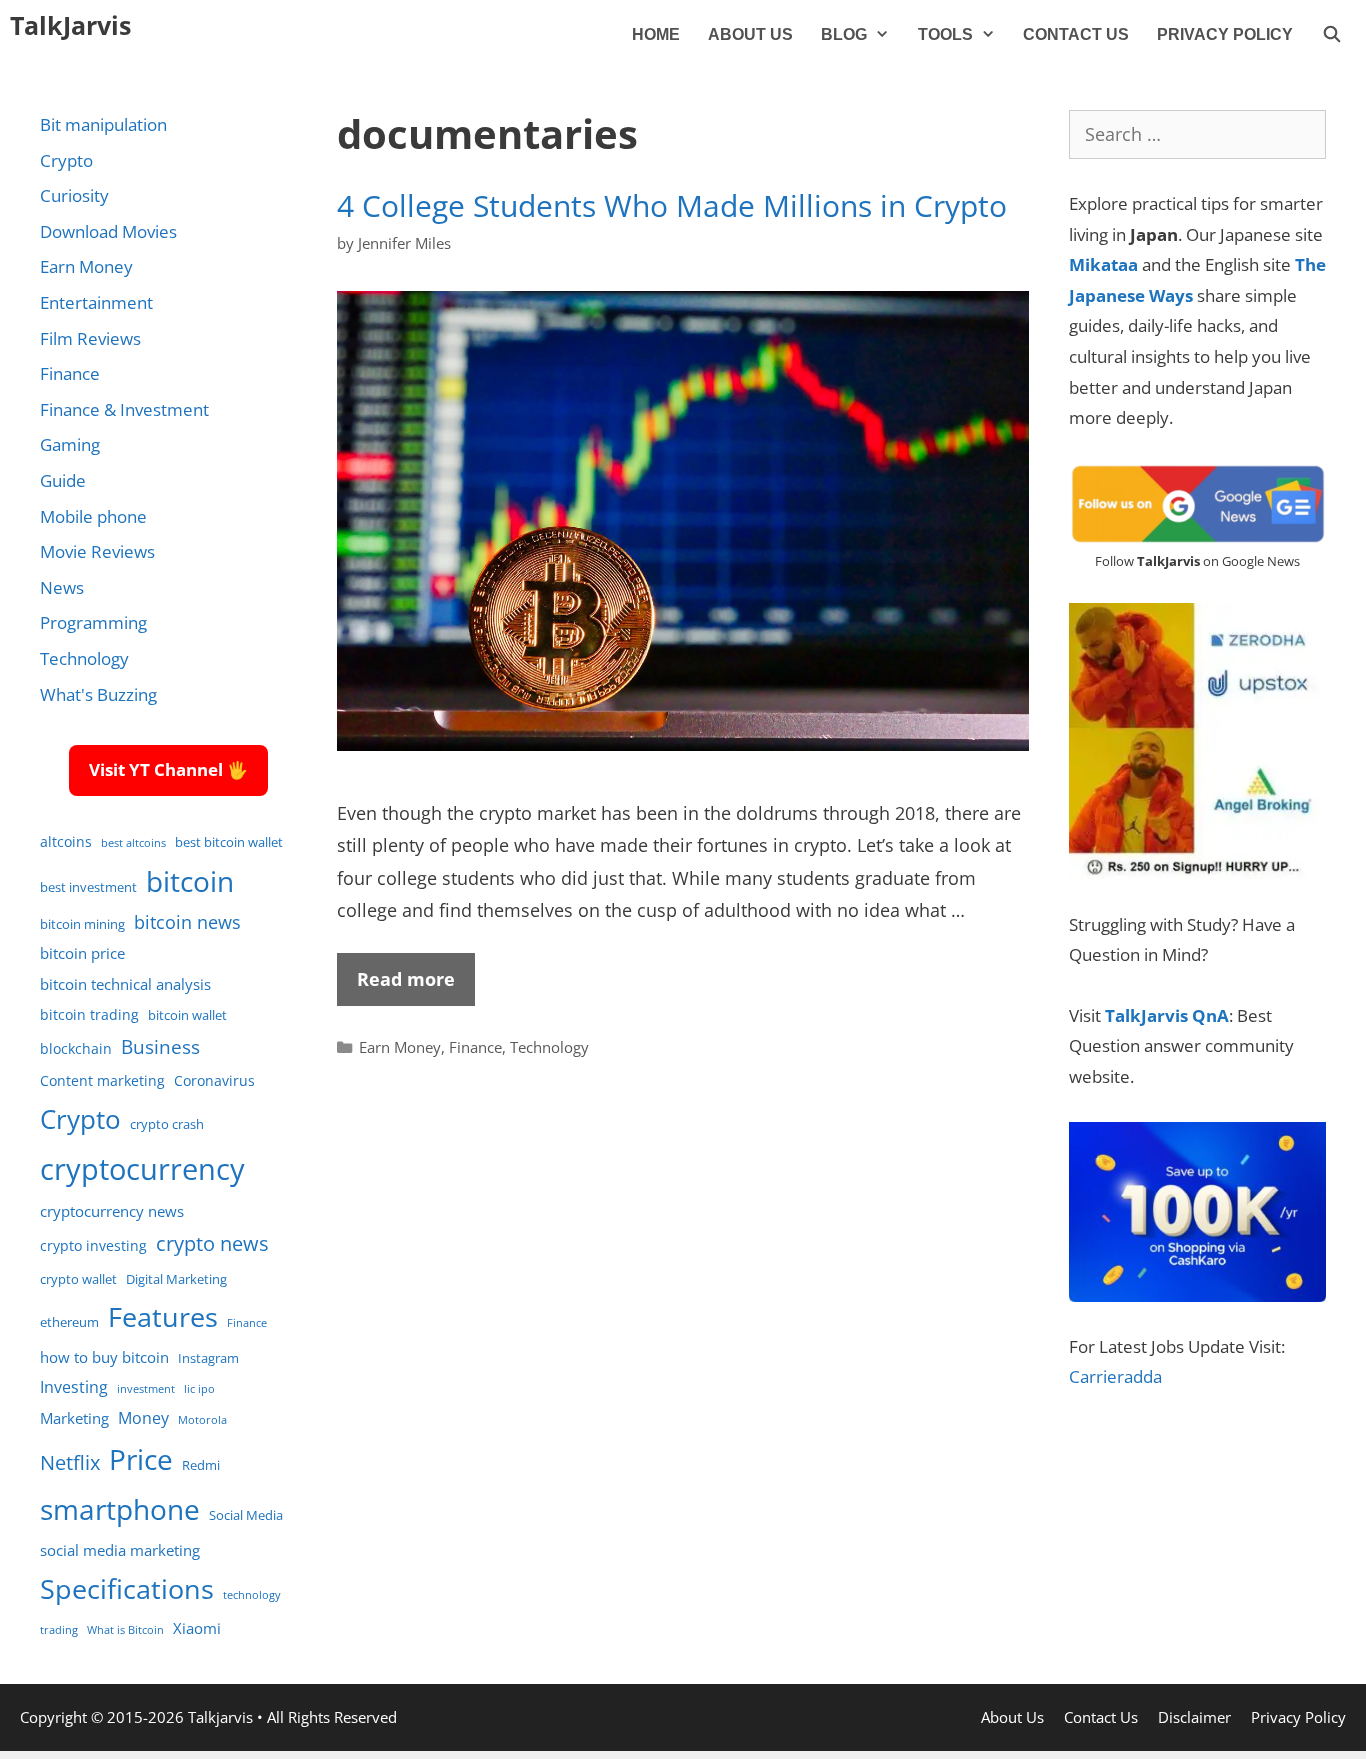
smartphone (120, 1509)
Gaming (70, 444)
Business (160, 1046)
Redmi (201, 1465)
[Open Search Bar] (1331, 35)
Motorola (202, 1420)
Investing (74, 1386)
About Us (750, 34)
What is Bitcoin (125, 1630)
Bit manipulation (103, 124)
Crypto (66, 160)
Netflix (70, 1462)
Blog (844, 34)
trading (59, 1630)
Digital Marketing (176, 1279)
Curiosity (74, 195)
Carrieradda (1115, 1376)
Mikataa (1103, 264)
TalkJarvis (70, 25)
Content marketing (102, 1080)
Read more (406, 979)
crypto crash (167, 1124)
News (62, 587)
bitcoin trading (89, 1014)
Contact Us (1076, 34)
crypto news (212, 1243)
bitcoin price (82, 953)
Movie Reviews (97, 551)
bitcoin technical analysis (125, 984)
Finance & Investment (124, 409)
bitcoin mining (82, 924)
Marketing (74, 1418)
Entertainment (96, 302)
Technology (549, 1047)
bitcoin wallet (187, 1015)
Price (141, 1459)
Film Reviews (90, 338)
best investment (88, 887)
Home (656, 34)
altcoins (66, 841)
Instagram (208, 1358)
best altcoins (133, 843)
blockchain (76, 1048)
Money (143, 1417)
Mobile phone (93, 516)
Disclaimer (1194, 1717)
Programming (93, 622)
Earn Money (400, 1047)
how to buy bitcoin (104, 1357)
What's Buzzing (98, 694)
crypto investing (93, 1245)
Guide (63, 480)
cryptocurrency (142, 1169)
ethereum (69, 1322)
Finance (475, 1047)
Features (163, 1316)
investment (146, 1389)
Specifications (127, 1588)
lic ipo (199, 1389)
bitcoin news (187, 922)
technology (252, 1595)
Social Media (246, 1515)
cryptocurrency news (112, 1211)
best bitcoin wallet (229, 842)
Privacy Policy (1225, 34)
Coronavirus (214, 1080)
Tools (945, 34)
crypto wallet (78, 1279)
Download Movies (108, 231)
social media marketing (120, 1550)
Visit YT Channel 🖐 (168, 769)
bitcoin (190, 881)
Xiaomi (197, 1628)
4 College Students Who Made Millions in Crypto (672, 205)
